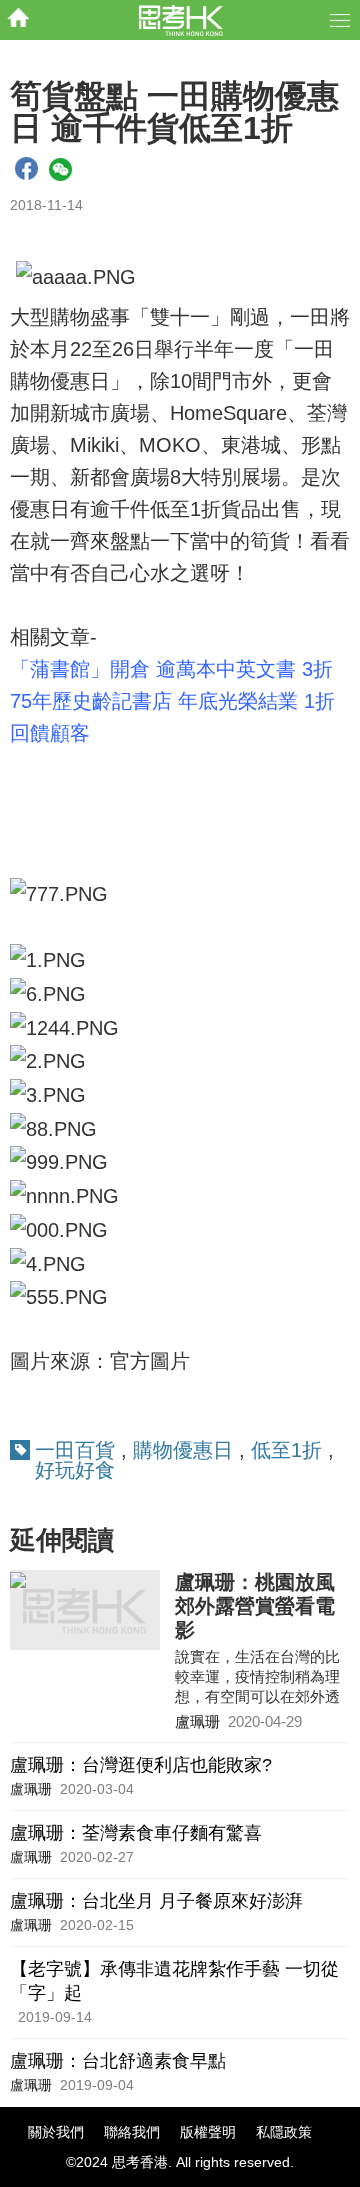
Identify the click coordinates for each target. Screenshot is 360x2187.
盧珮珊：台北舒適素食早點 (118, 2061)
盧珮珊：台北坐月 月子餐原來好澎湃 (156, 1901)
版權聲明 (208, 2132)
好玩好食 (75, 1470)
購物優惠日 (183, 1450)
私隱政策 (284, 2132)
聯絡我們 (132, 2132)
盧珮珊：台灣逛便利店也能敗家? (141, 1765)
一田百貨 (75, 1450)
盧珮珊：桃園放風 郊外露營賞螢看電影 (255, 1606)
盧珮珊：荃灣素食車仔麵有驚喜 (136, 1833)
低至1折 (286, 1450)
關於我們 (56, 2132)
